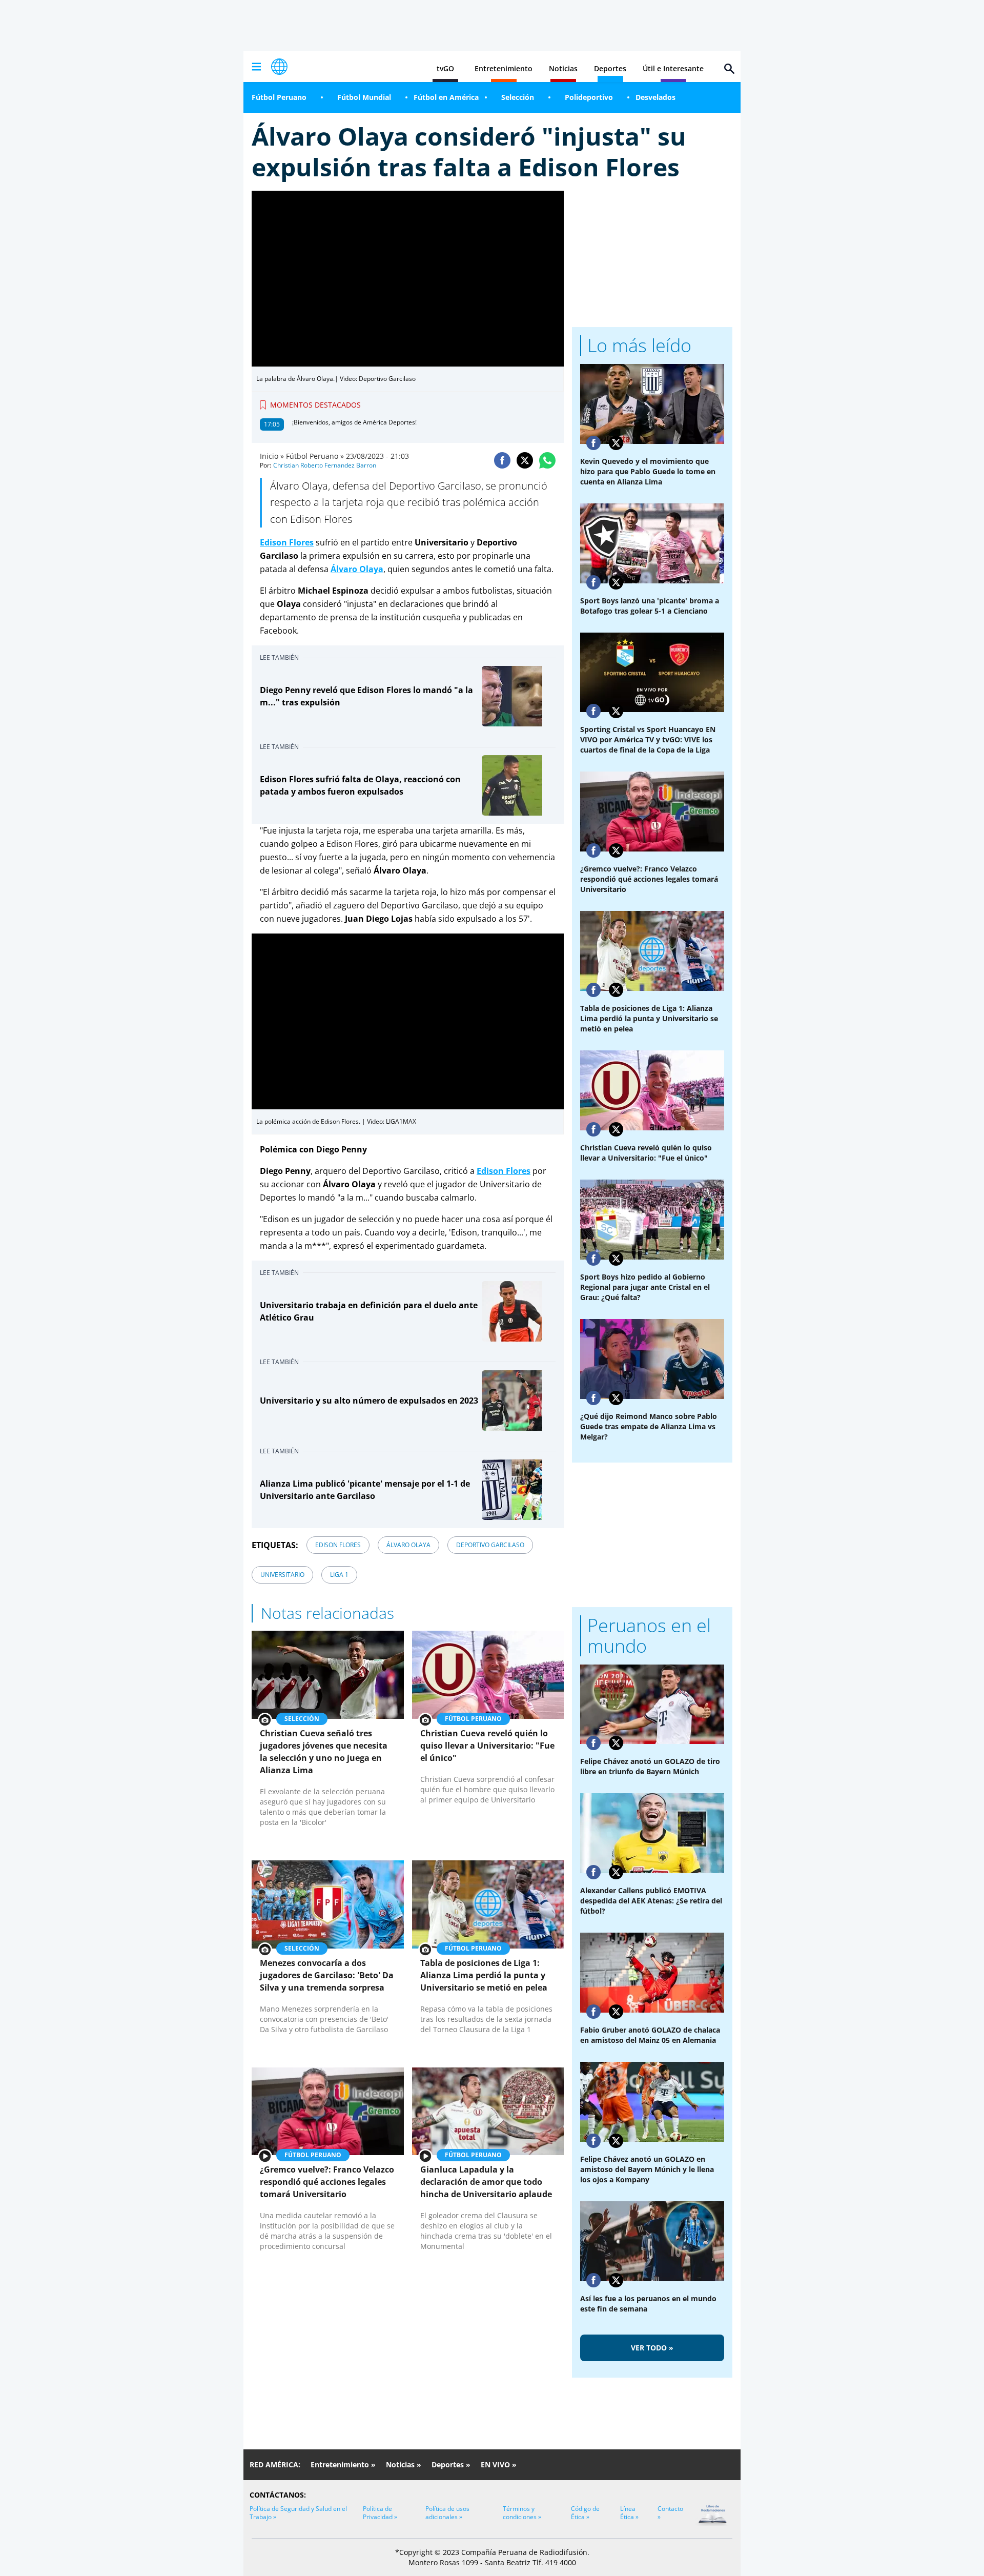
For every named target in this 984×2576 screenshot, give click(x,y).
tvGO (445, 68)
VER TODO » (652, 2348)
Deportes (610, 68)
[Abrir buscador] (729, 69)
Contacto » (670, 2513)
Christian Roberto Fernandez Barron (325, 465)
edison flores (338, 1545)
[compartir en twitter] (525, 460)
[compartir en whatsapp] (547, 460)
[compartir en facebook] (502, 460)
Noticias (563, 68)
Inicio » (272, 456)
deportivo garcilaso (490, 1545)
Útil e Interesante (673, 68)
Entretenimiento (504, 68)
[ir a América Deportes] (279, 67)
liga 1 (339, 1575)
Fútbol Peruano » (315, 456)
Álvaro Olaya (408, 1545)
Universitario (282, 1575)
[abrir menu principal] (256, 67)
